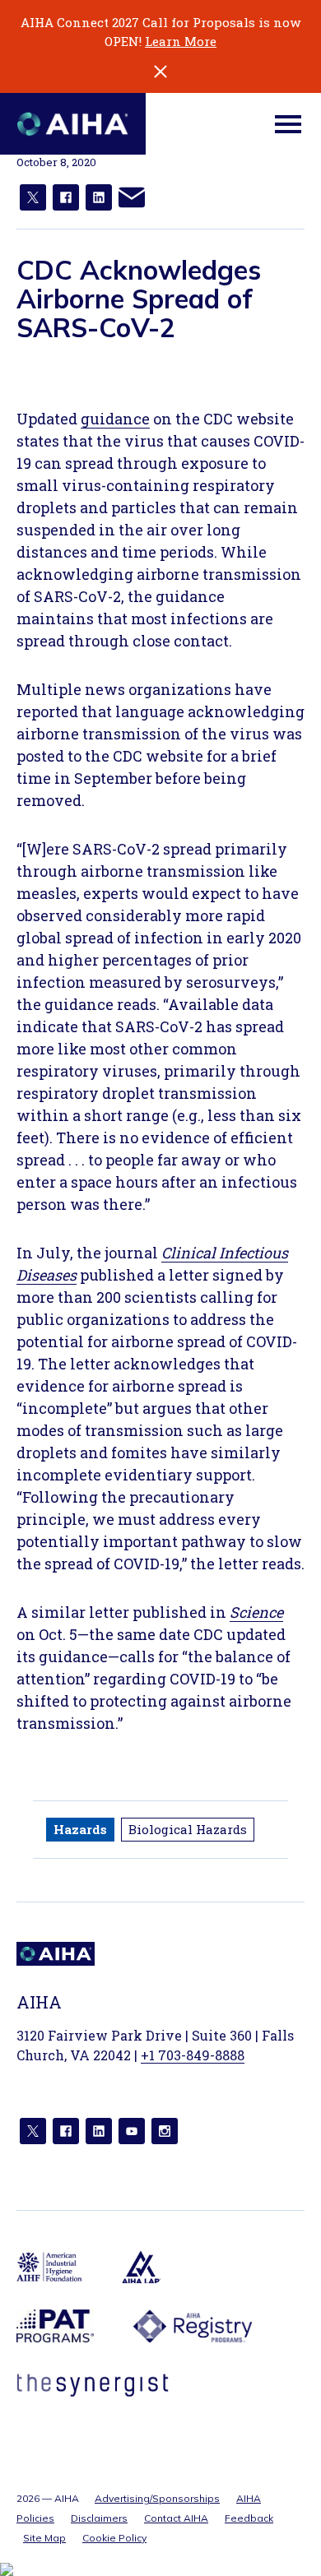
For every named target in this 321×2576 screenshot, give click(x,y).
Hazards (80, 1829)
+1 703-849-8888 (193, 2055)
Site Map (44, 2538)
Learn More (181, 41)
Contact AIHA (176, 2518)
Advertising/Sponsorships (157, 2498)
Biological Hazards (188, 1829)
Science (256, 1612)
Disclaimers (99, 2518)
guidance (115, 419)
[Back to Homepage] (73, 124)
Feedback (249, 2518)
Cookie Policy (114, 2538)
